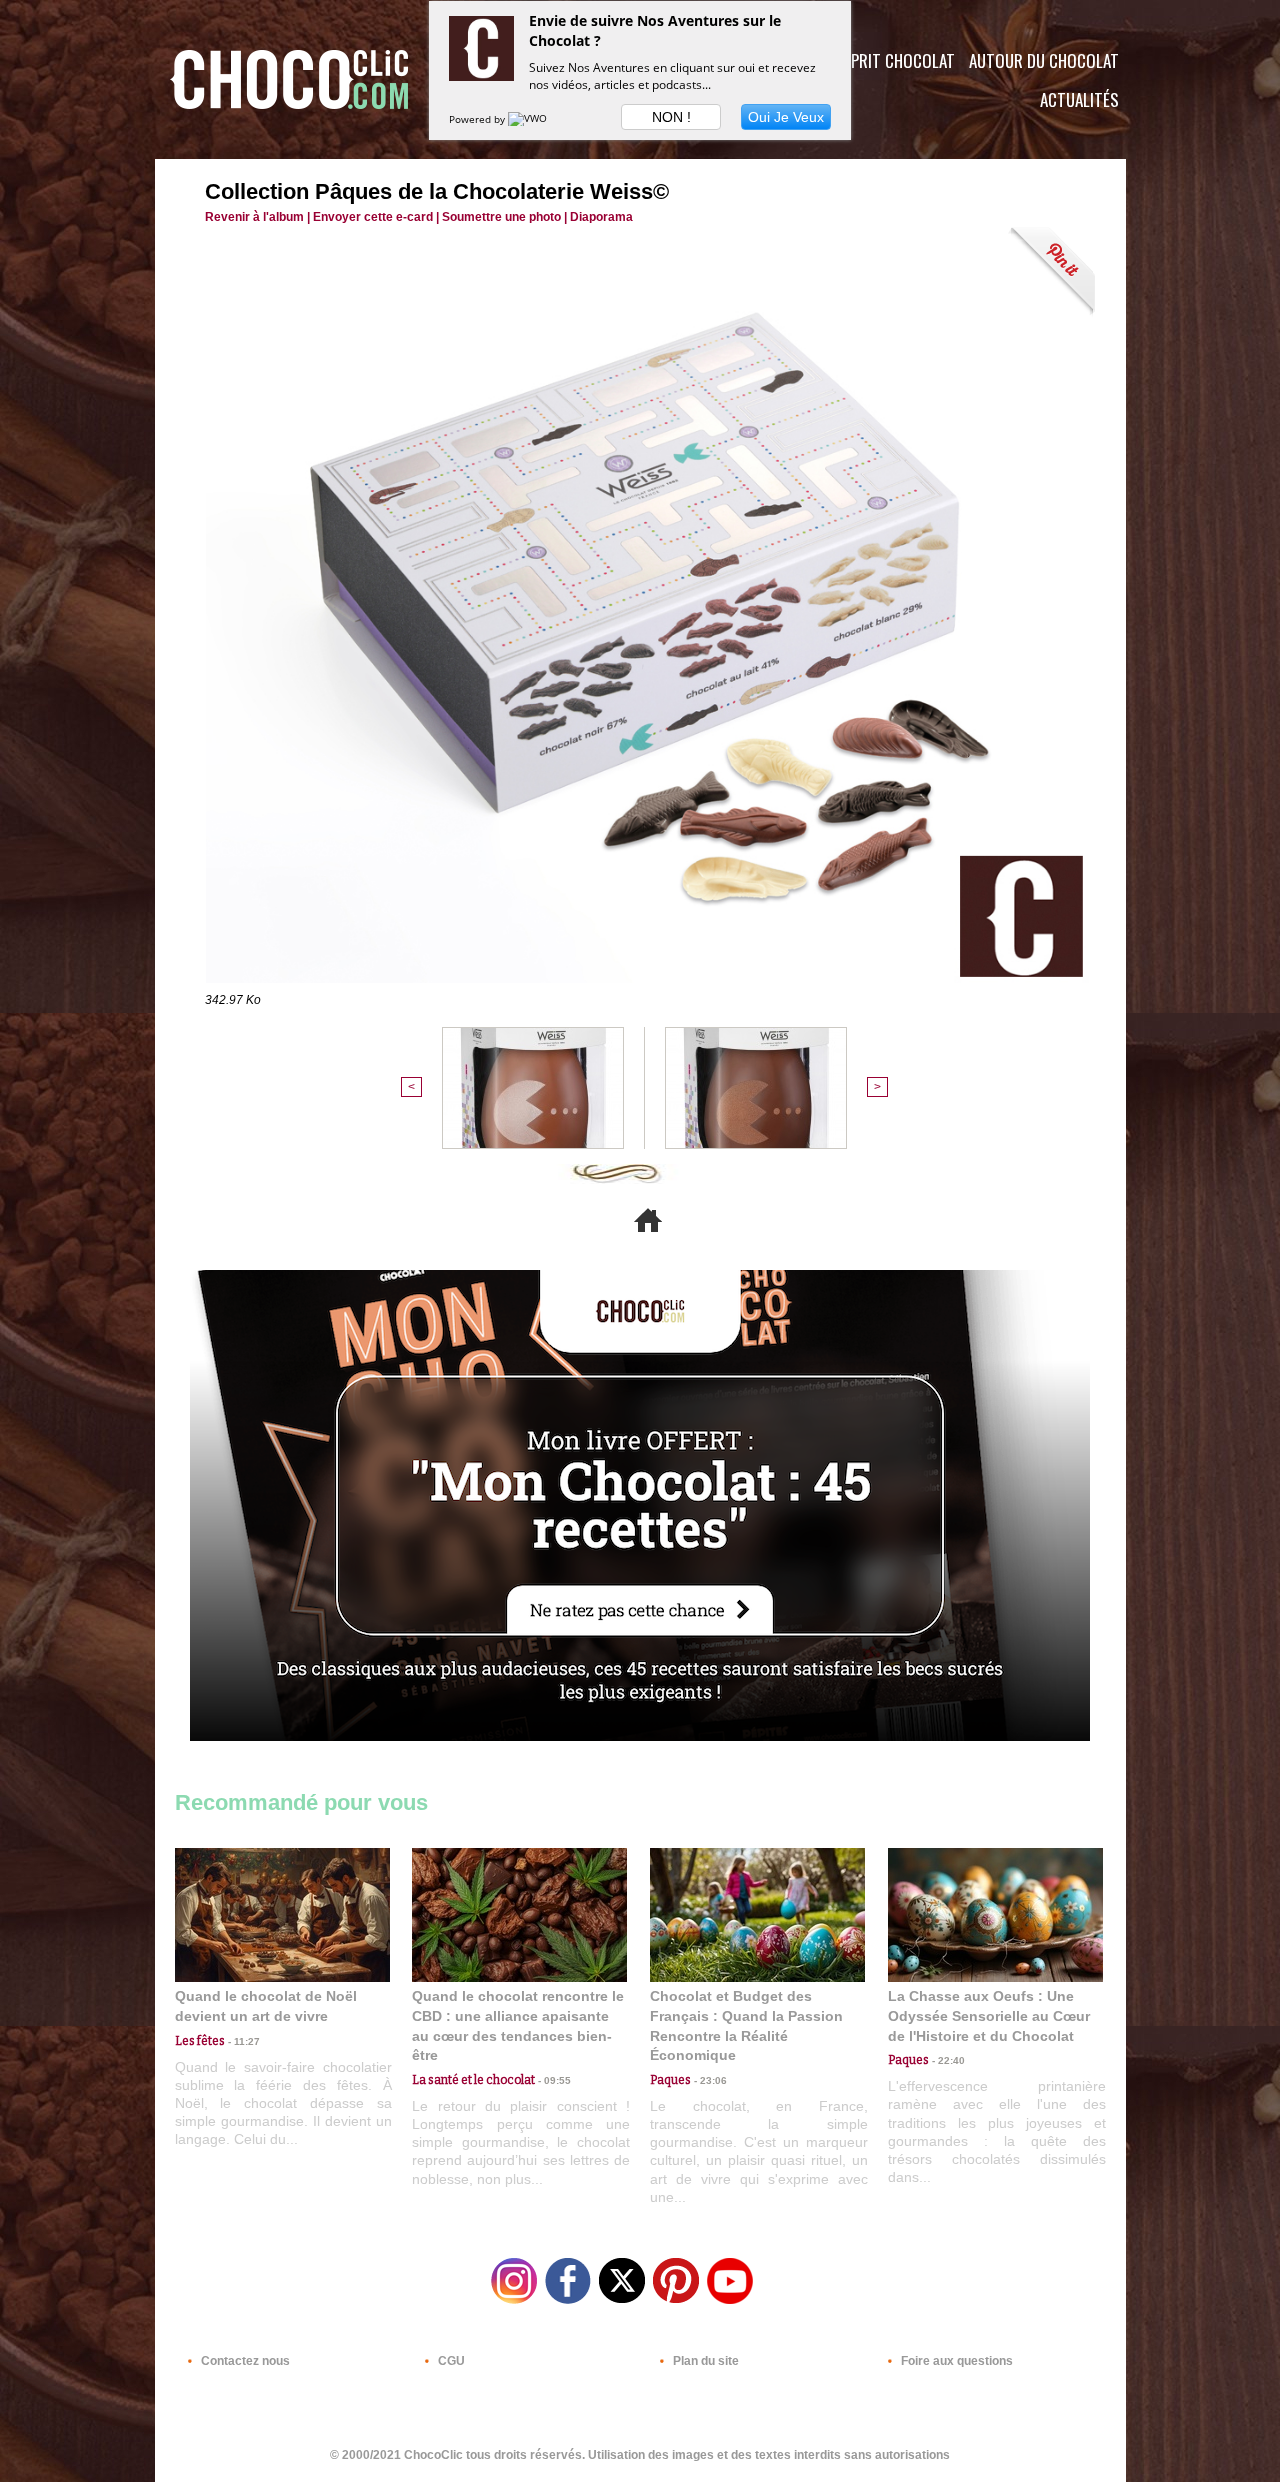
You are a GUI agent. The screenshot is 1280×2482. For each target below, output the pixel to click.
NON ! (671, 117)
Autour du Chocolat (1044, 60)
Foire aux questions (955, 2361)
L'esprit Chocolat (890, 60)
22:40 (947, 2060)
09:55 (553, 2080)
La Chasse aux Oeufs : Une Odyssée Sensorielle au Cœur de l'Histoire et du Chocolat (989, 2015)
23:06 (709, 2080)
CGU (450, 2361)
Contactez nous (244, 2361)
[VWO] (529, 119)
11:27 (242, 2041)
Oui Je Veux (786, 117)
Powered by (478, 119)
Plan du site (704, 2361)
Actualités (1079, 99)
